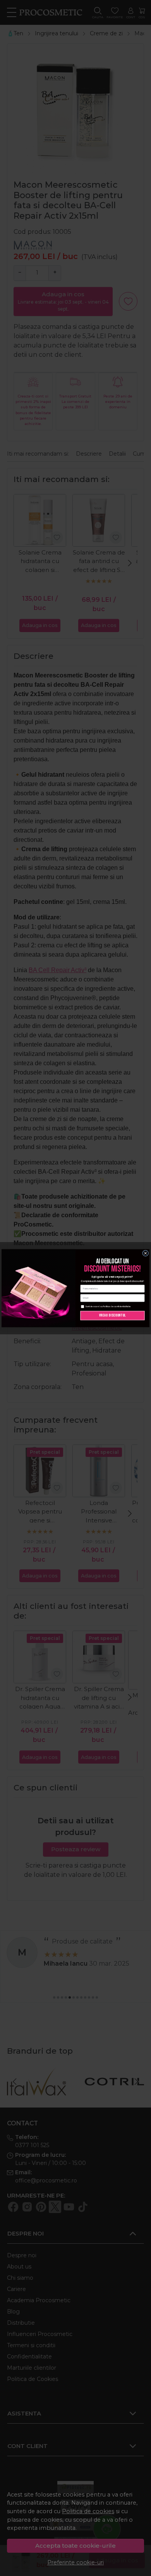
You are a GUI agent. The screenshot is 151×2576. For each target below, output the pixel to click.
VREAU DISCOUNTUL (113, 1315)
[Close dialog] (146, 1253)
